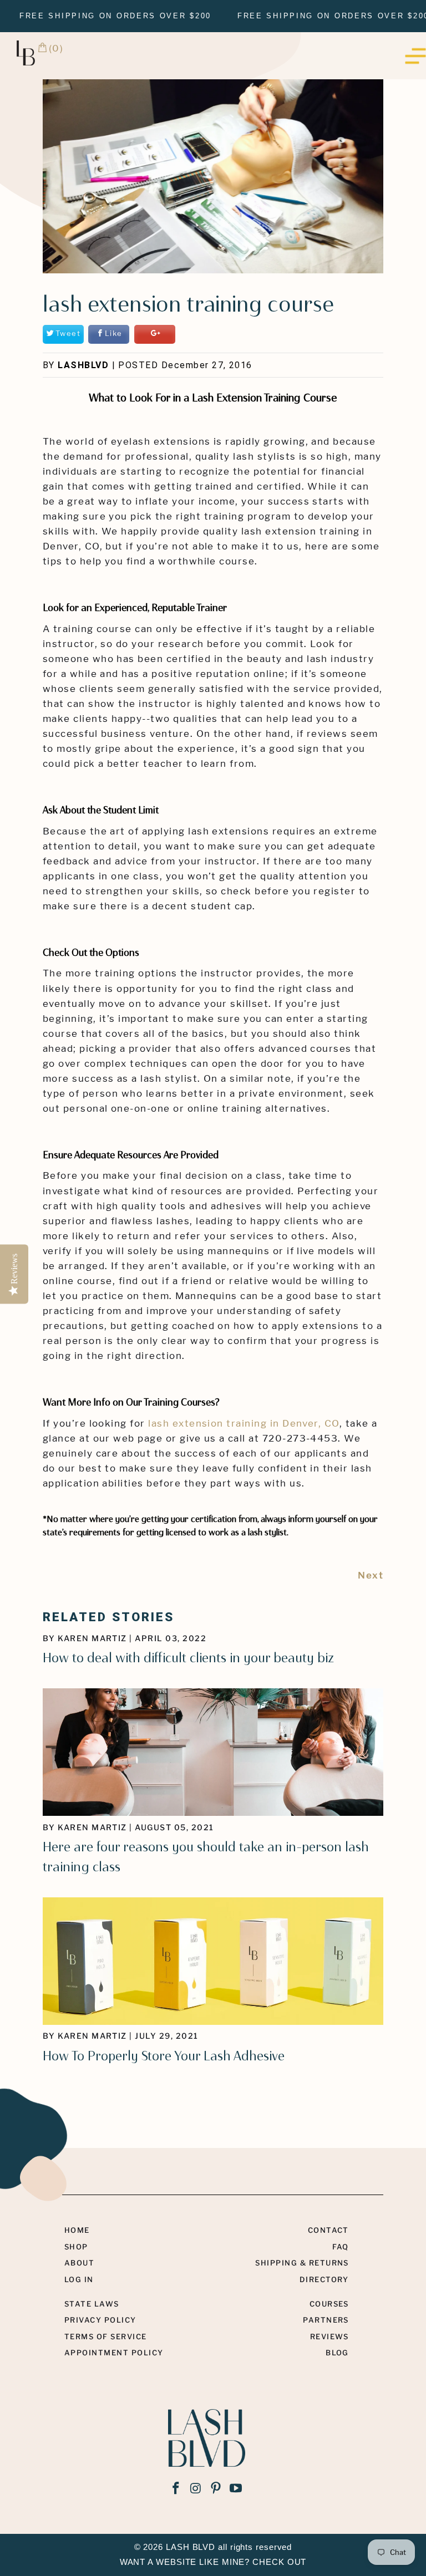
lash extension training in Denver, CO (244, 1423)
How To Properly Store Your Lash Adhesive (164, 2056)
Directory (324, 2279)
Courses (329, 2304)
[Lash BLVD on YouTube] (236, 2489)
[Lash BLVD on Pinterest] (216, 2489)
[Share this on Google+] (155, 334)
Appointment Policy (114, 2353)
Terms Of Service (106, 2336)
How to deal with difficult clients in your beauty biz (188, 1658)
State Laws (92, 2304)
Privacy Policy (100, 2320)
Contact (328, 2230)
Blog (337, 2353)
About (79, 2263)
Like (114, 334)
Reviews (329, 2336)
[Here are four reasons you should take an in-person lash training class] (213, 1813)
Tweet (68, 334)
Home (77, 2230)
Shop (76, 2247)
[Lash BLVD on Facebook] (176, 2489)
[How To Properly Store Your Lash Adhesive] (213, 2022)
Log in (79, 2279)
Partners (326, 2320)
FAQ (341, 2247)
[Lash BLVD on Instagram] (196, 2489)
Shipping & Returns (302, 2263)
